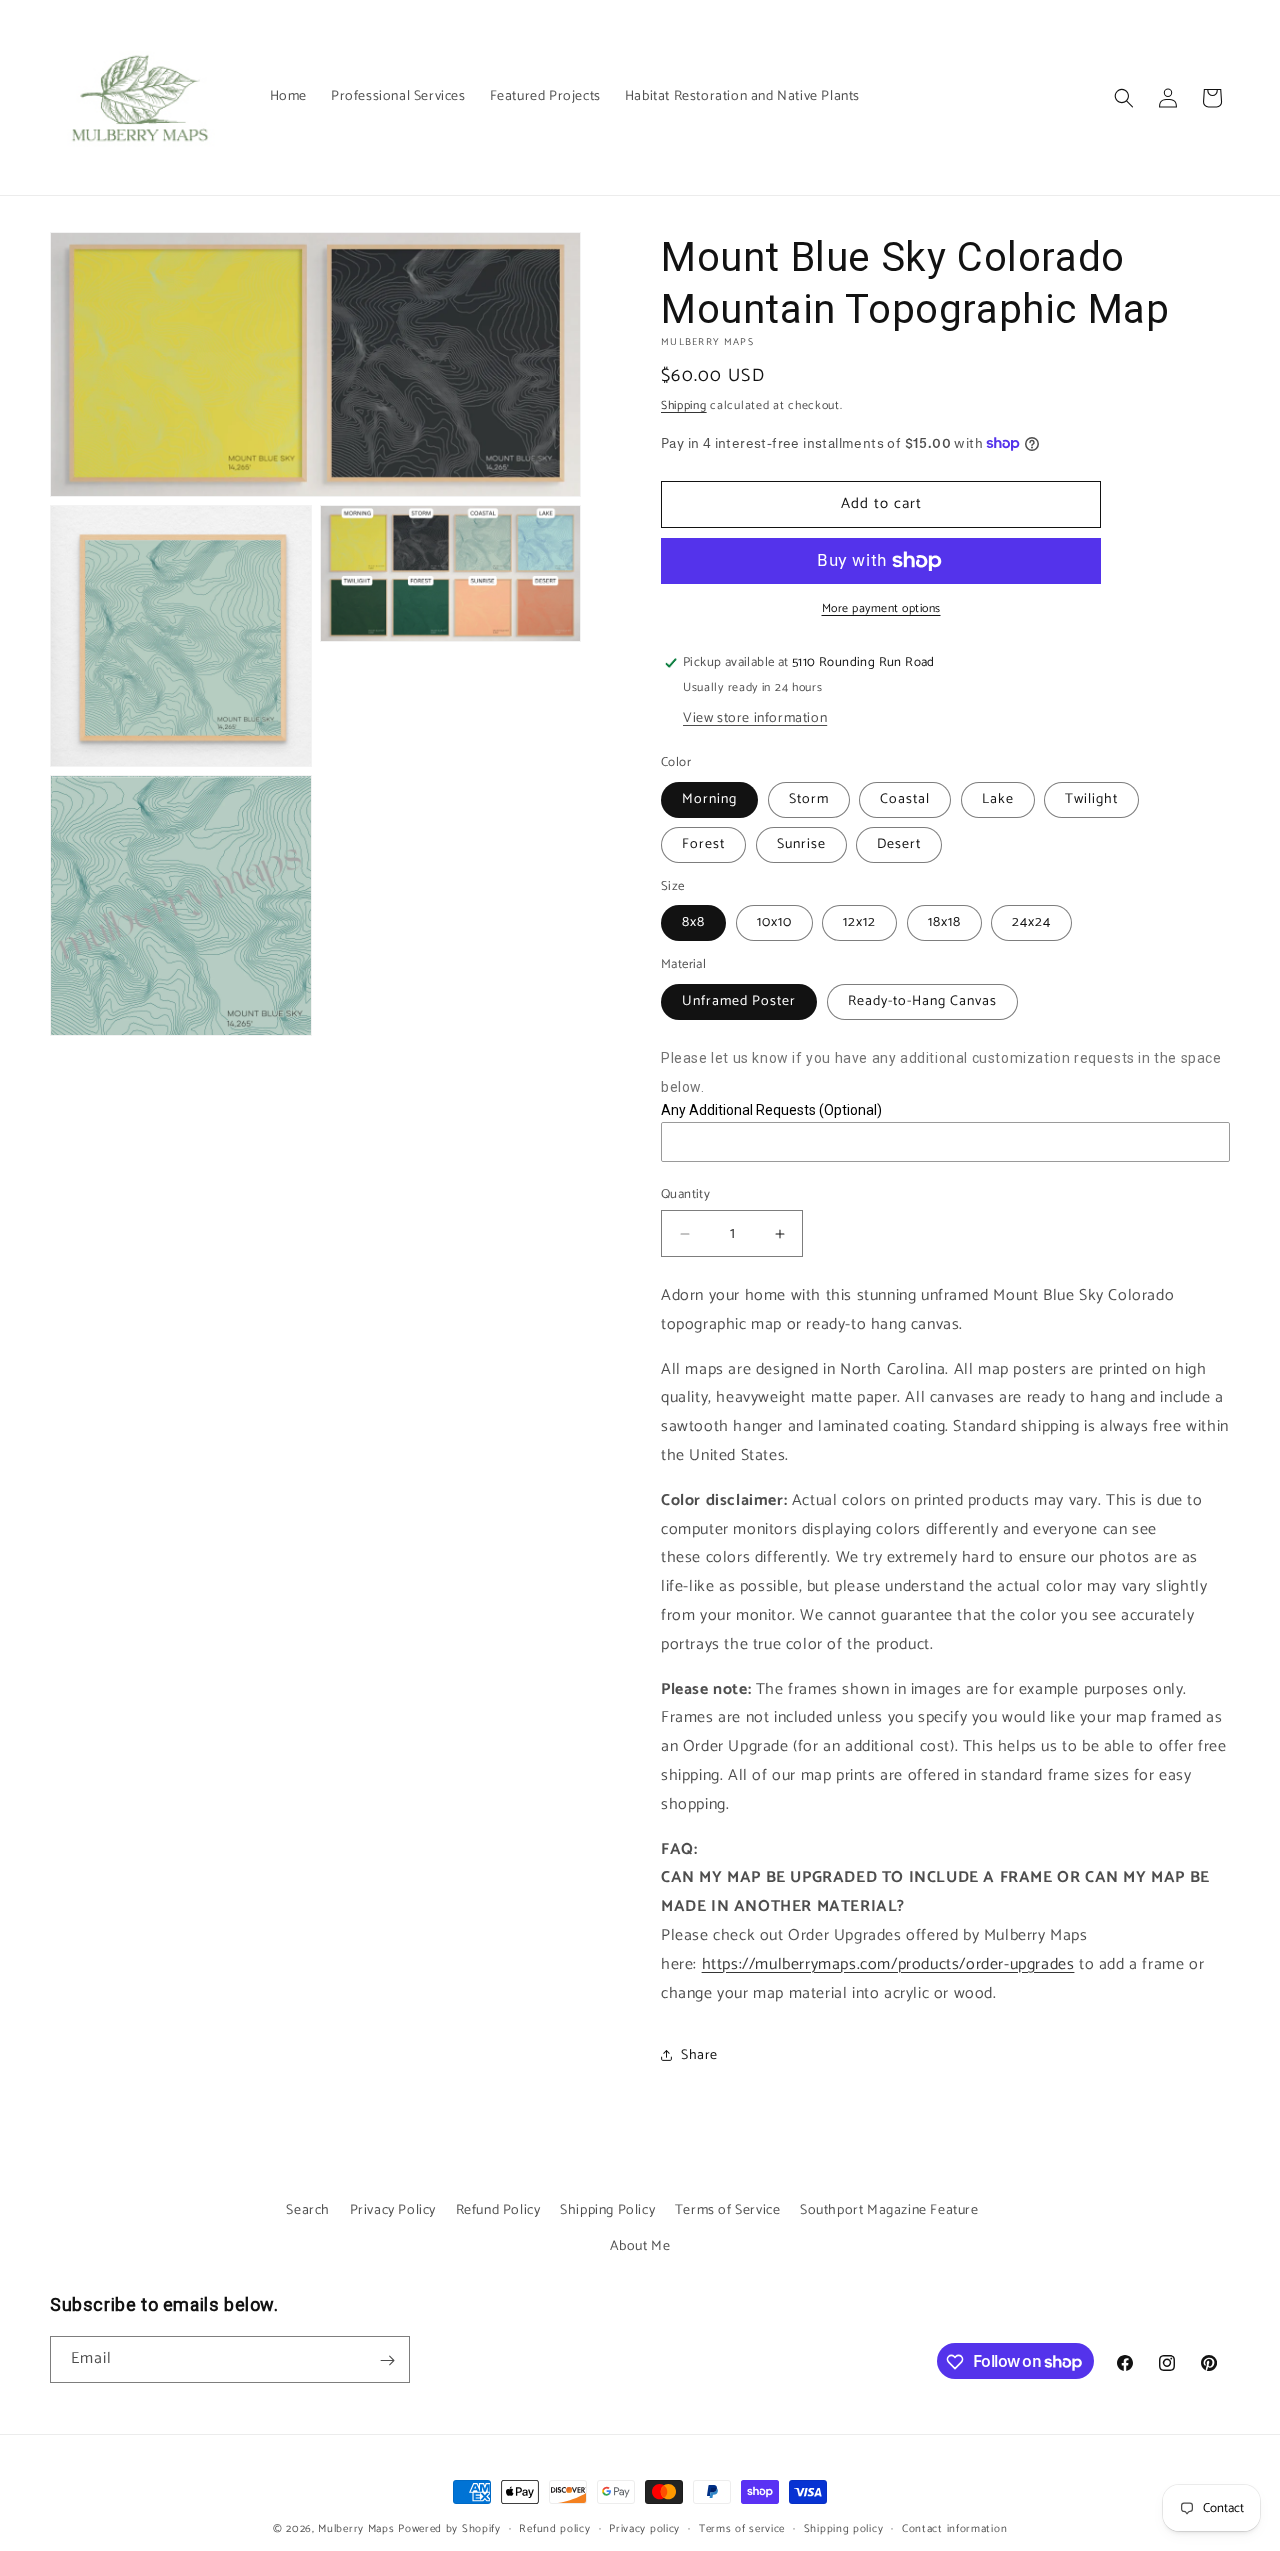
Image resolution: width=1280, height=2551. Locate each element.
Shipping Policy (607, 2210)
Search (308, 2210)
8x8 (693, 922)
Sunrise (801, 844)
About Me (640, 2245)
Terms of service (742, 2528)
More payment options (881, 609)
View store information (755, 718)
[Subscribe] (387, 2360)
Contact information (954, 2528)
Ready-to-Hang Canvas (922, 1001)
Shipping (684, 405)
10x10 (774, 922)
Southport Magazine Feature (889, 2210)
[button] (1124, 98)
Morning (709, 799)
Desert (899, 844)
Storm (809, 799)
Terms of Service (728, 2210)
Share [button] (699, 2055)
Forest (703, 844)
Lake (998, 799)
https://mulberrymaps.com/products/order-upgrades (888, 1964)
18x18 (944, 922)
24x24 (1031, 922)
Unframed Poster (739, 1001)
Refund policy (554, 2528)
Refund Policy (498, 2210)
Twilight (1091, 799)
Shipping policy (844, 2528)
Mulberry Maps (356, 2529)
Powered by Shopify (449, 2529)
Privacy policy (644, 2528)
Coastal (905, 799)
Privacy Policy (393, 2210)
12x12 (859, 922)
